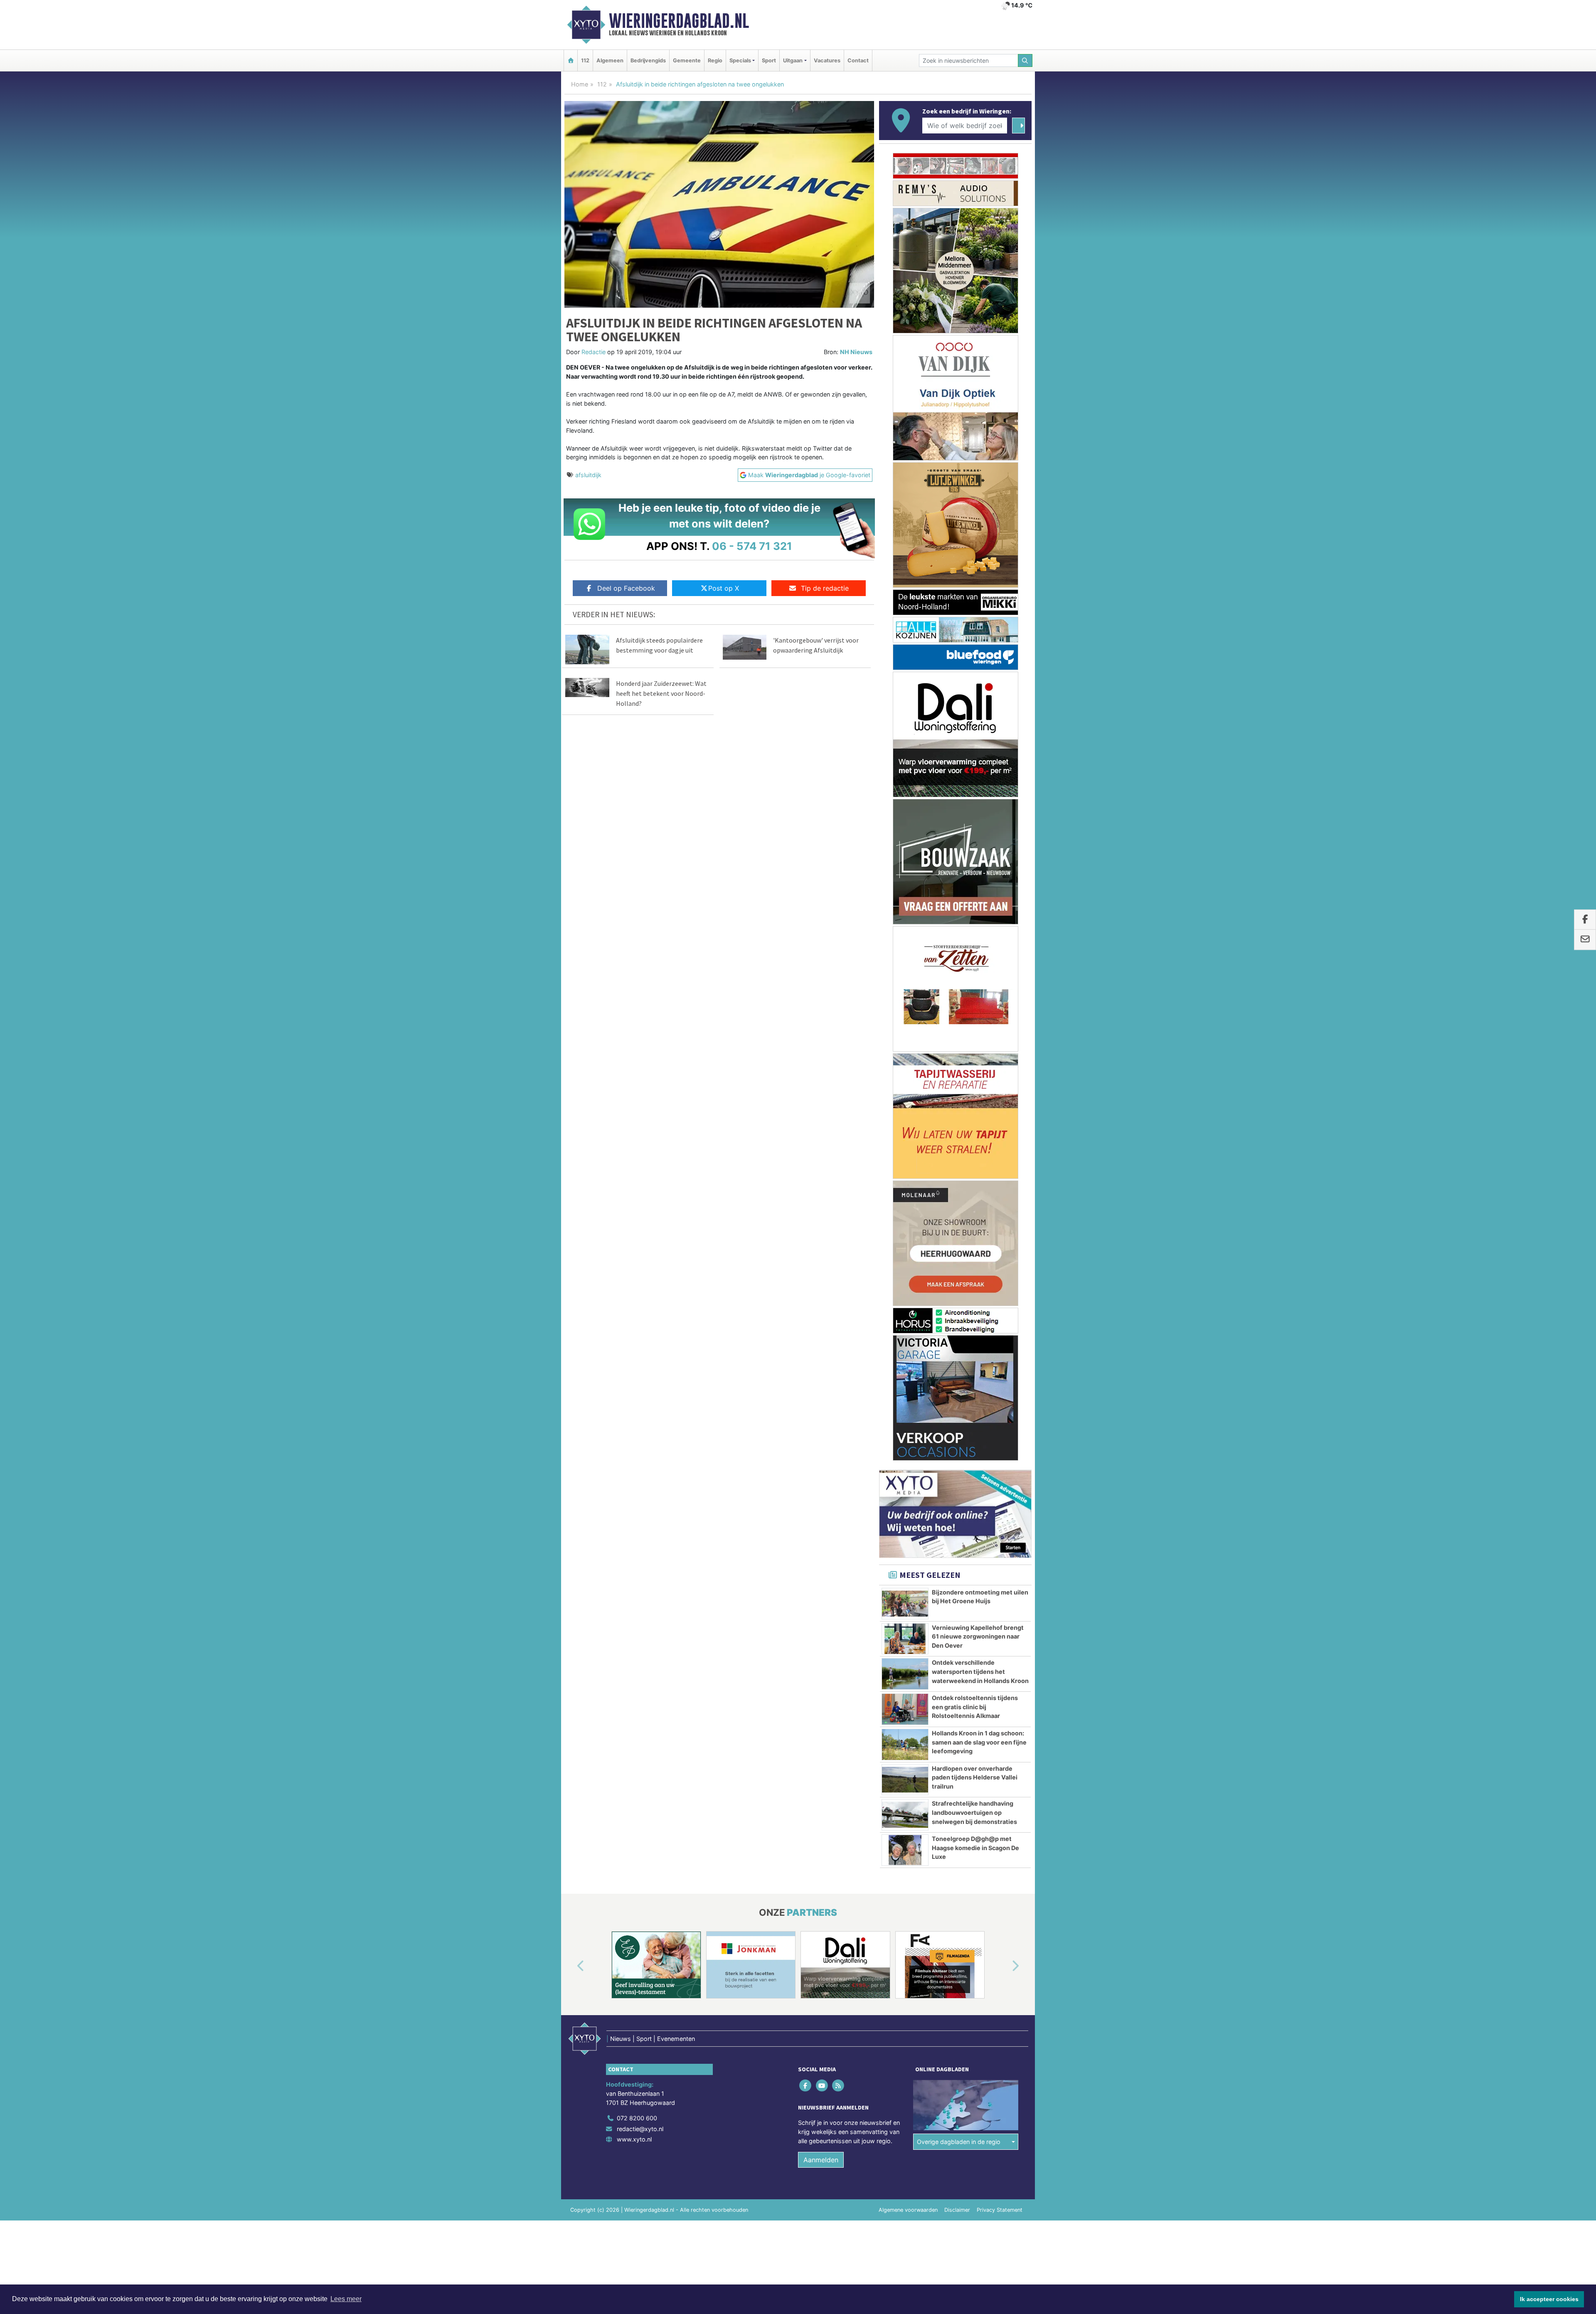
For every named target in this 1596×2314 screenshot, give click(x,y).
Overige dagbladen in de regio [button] (959, 1832)
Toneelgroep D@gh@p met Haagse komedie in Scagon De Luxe (975, 1538)
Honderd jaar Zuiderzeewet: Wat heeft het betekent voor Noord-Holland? (661, 693)
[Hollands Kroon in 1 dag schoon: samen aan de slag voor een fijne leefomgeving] (905, 1435)
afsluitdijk (588, 475)
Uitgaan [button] (793, 60)
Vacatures (827, 60)
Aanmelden (821, 1851)
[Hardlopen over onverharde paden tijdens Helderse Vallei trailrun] (905, 1471)
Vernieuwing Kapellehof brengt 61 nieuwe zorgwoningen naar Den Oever (978, 1327)
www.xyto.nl (634, 1830)
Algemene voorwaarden (908, 1901)
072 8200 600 (637, 1809)
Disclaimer (957, 1901)
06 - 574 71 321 (752, 546)
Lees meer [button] (346, 2299)
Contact (858, 60)
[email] (1585, 940)
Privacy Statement (1000, 1901)
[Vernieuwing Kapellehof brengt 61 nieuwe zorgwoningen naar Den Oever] (905, 1330)
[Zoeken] (1025, 60)
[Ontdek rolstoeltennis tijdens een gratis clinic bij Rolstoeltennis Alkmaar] (905, 1400)
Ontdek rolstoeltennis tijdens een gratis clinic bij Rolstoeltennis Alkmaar (975, 1397)
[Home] (571, 60)
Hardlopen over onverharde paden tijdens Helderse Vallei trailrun (975, 1468)
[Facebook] (806, 1776)
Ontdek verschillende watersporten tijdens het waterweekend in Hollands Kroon (980, 1362)
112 (585, 60)
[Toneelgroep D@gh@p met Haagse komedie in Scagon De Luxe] (905, 1541)
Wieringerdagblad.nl (679, 21)
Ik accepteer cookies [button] (1549, 2299)
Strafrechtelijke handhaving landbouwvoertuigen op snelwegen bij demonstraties (974, 1503)
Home (580, 84)
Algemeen (610, 60)
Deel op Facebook (626, 588)
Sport (769, 60)
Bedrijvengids (648, 60)
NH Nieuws (856, 352)
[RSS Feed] (839, 1776)
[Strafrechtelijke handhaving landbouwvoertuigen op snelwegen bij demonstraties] (905, 1506)
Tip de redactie (825, 588)
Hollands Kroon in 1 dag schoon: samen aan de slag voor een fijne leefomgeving (979, 1433)
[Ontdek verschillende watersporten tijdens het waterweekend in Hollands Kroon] (905, 1365)
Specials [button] (740, 60)
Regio (715, 60)
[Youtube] (822, 1776)
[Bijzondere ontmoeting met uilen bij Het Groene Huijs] (905, 1294)
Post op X (724, 588)
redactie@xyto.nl (640, 1820)
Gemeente (687, 60)
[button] (571, 1657)
